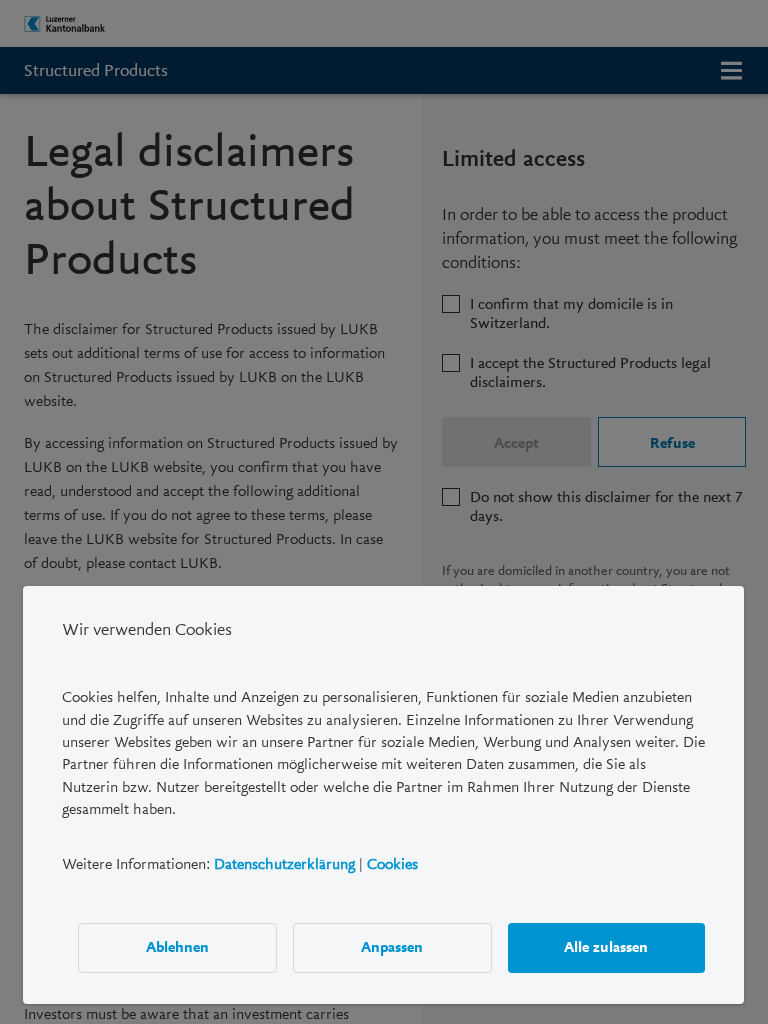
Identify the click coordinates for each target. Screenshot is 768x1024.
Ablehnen (177, 947)
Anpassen (393, 947)
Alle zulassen (607, 947)
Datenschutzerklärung (284, 863)
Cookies (392, 863)
